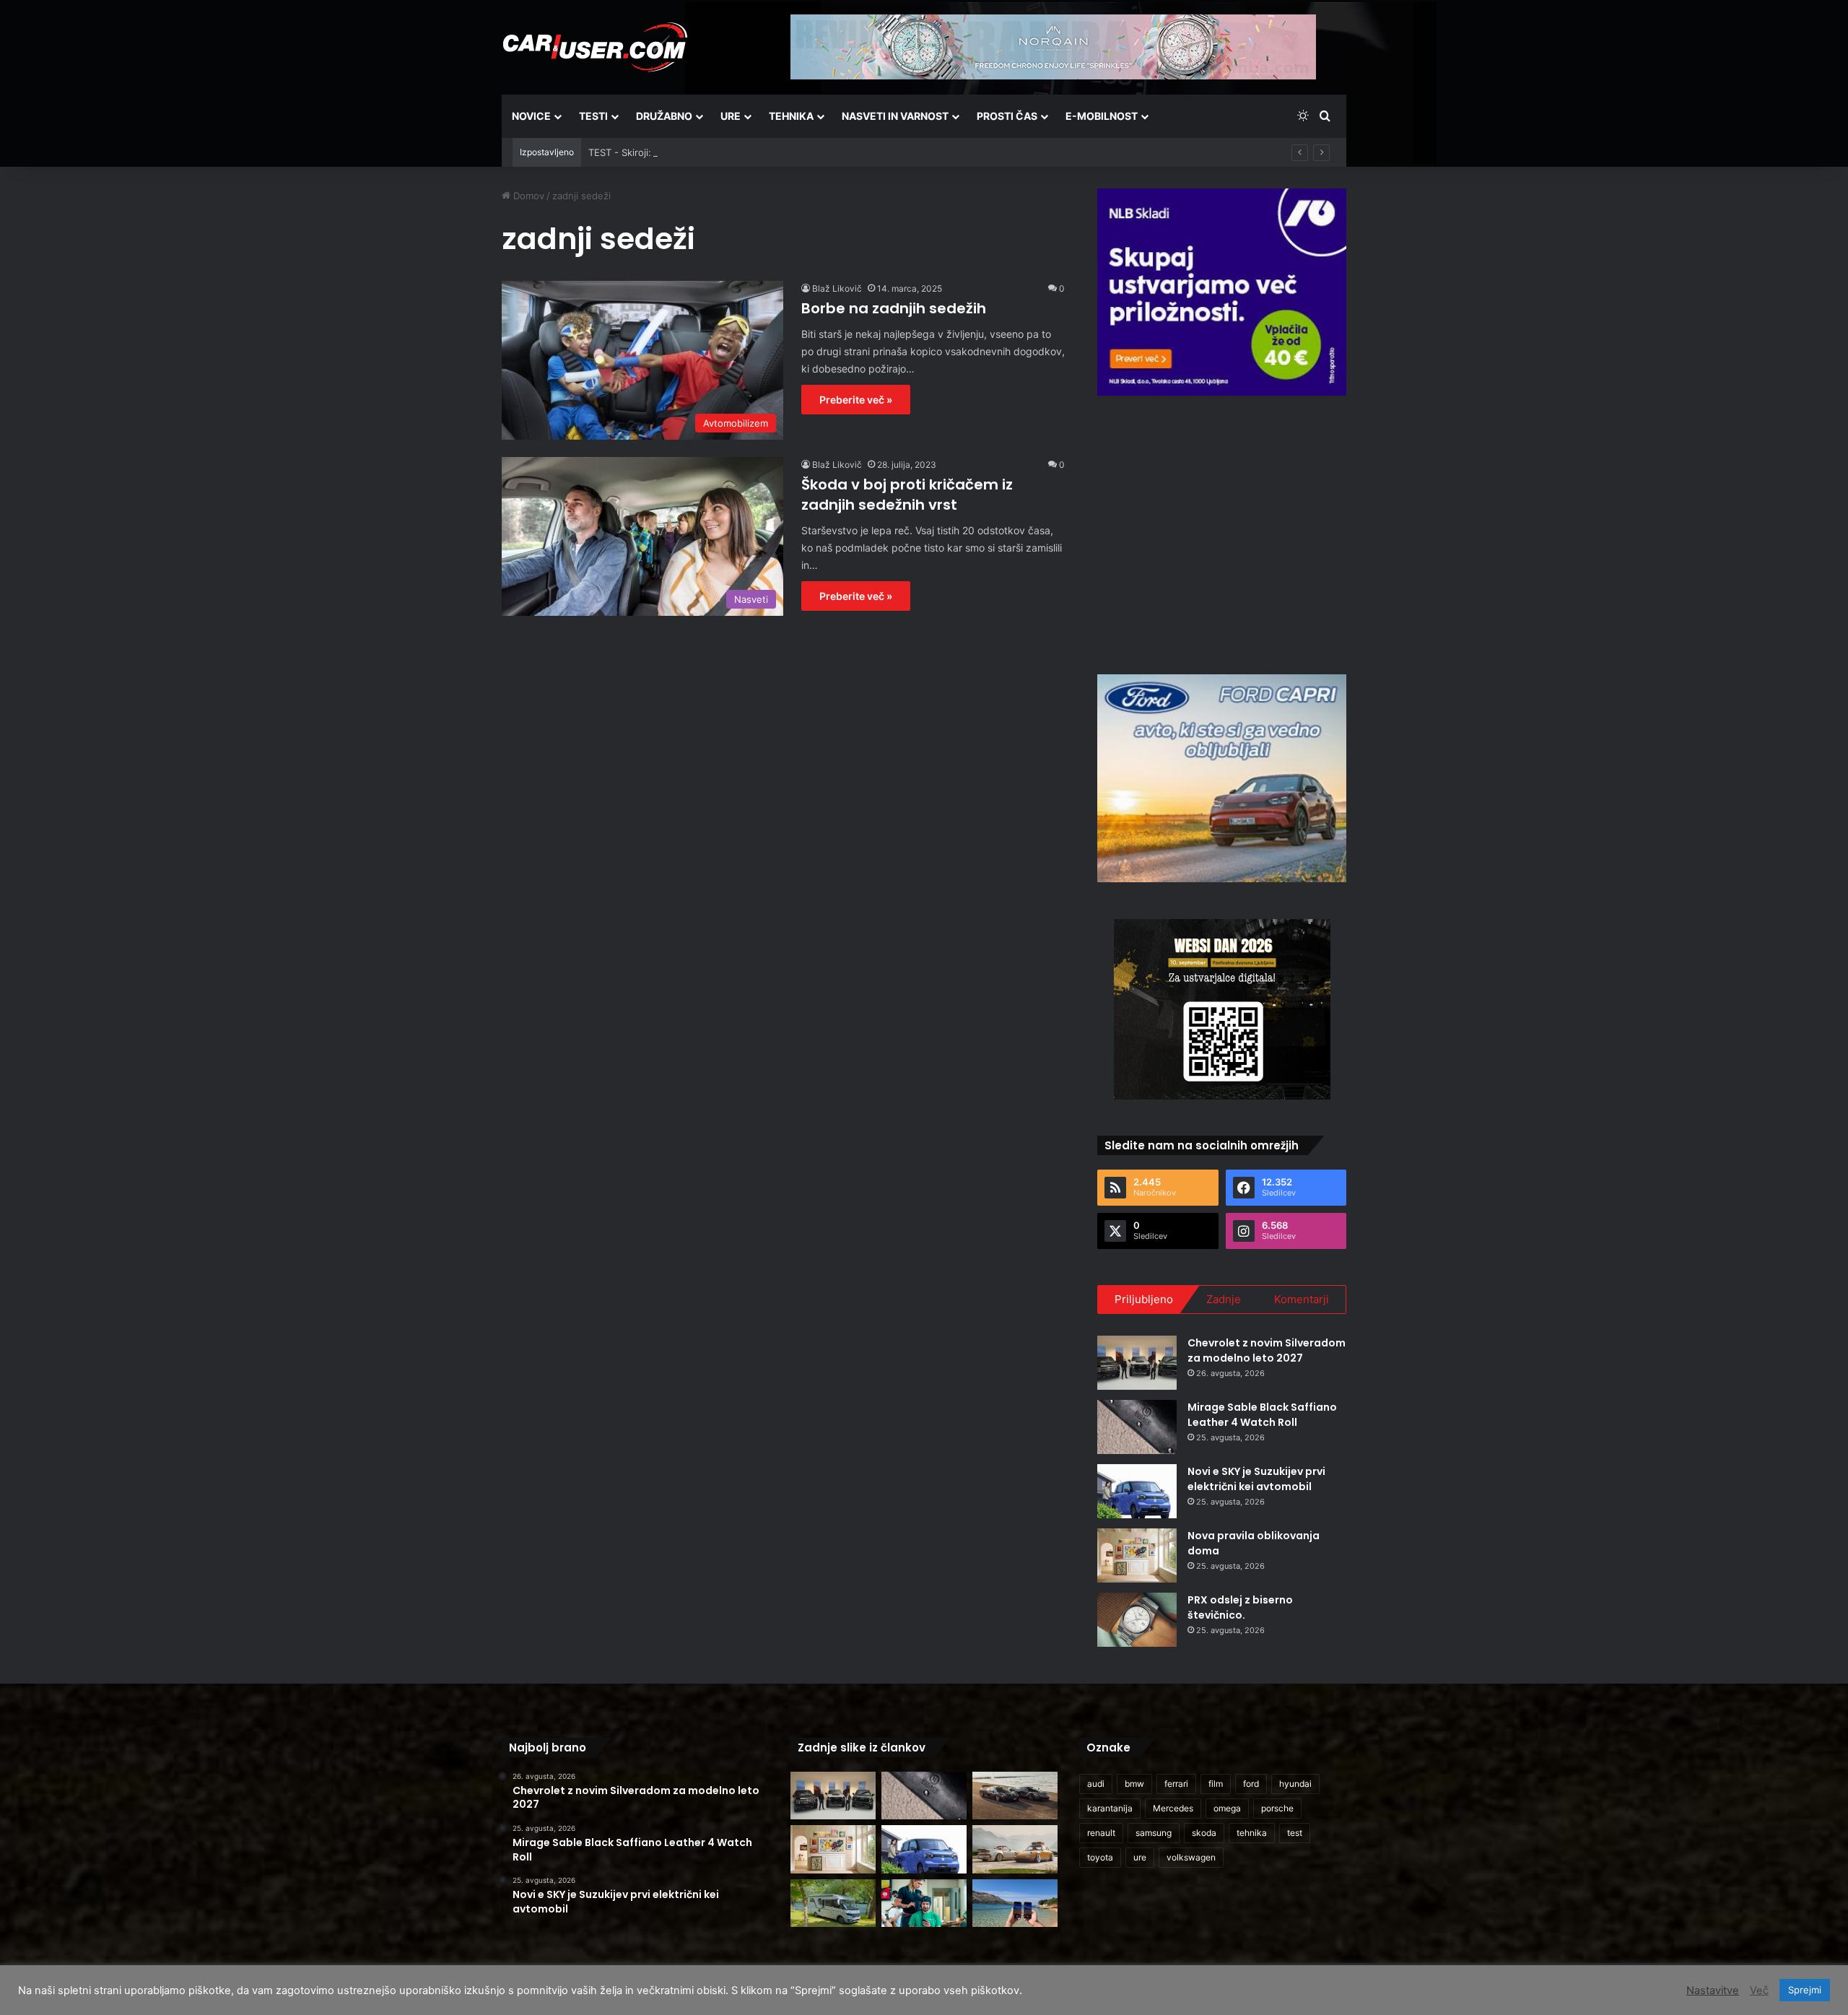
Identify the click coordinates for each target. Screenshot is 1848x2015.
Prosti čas (1007, 116)
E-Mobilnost (1102, 116)
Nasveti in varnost (895, 116)
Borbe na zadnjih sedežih (894, 308)
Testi (593, 116)
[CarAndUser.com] (595, 47)
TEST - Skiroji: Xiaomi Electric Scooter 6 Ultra (689, 152)
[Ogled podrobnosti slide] (1222, 292)
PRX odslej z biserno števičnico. (1240, 1607)
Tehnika (791, 116)
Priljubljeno (1144, 1299)
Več (1759, 1990)
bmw (1134, 1784)
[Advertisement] (1222, 533)
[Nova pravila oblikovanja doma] (1137, 1555)
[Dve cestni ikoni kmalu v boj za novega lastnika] (1015, 1796)
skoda (1204, 1833)
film (1216, 1784)
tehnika (1252, 1833)
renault (1101, 1833)
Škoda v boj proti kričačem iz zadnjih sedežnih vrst (907, 495)
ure (1140, 1857)
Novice (531, 116)
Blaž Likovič (837, 288)
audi (1096, 1784)
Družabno (664, 116)
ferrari (1176, 1784)
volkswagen (1191, 1857)
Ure (731, 116)
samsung (1154, 1833)
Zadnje (1224, 1299)
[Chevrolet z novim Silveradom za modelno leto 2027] (1137, 1363)
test (1295, 1833)
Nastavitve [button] (1713, 1990)
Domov (527, 196)
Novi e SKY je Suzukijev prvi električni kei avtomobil (1256, 1479)
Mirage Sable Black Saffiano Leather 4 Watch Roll (1262, 1415)
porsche (1277, 1808)
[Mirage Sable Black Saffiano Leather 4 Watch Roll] (1137, 1427)
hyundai (1295, 1784)
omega (1227, 1808)
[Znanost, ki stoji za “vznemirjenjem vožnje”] (924, 1903)
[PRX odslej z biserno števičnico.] (1137, 1620)
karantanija (1110, 1808)
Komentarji (1302, 1299)
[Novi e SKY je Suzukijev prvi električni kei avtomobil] (1137, 1491)
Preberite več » (856, 400)
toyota (1100, 1857)
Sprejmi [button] (1805, 1990)
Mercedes (1173, 1808)
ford (1251, 1784)
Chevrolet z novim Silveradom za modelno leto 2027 (1267, 1350)
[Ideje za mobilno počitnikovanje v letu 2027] (833, 1903)
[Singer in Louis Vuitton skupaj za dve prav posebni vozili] (1015, 1849)
